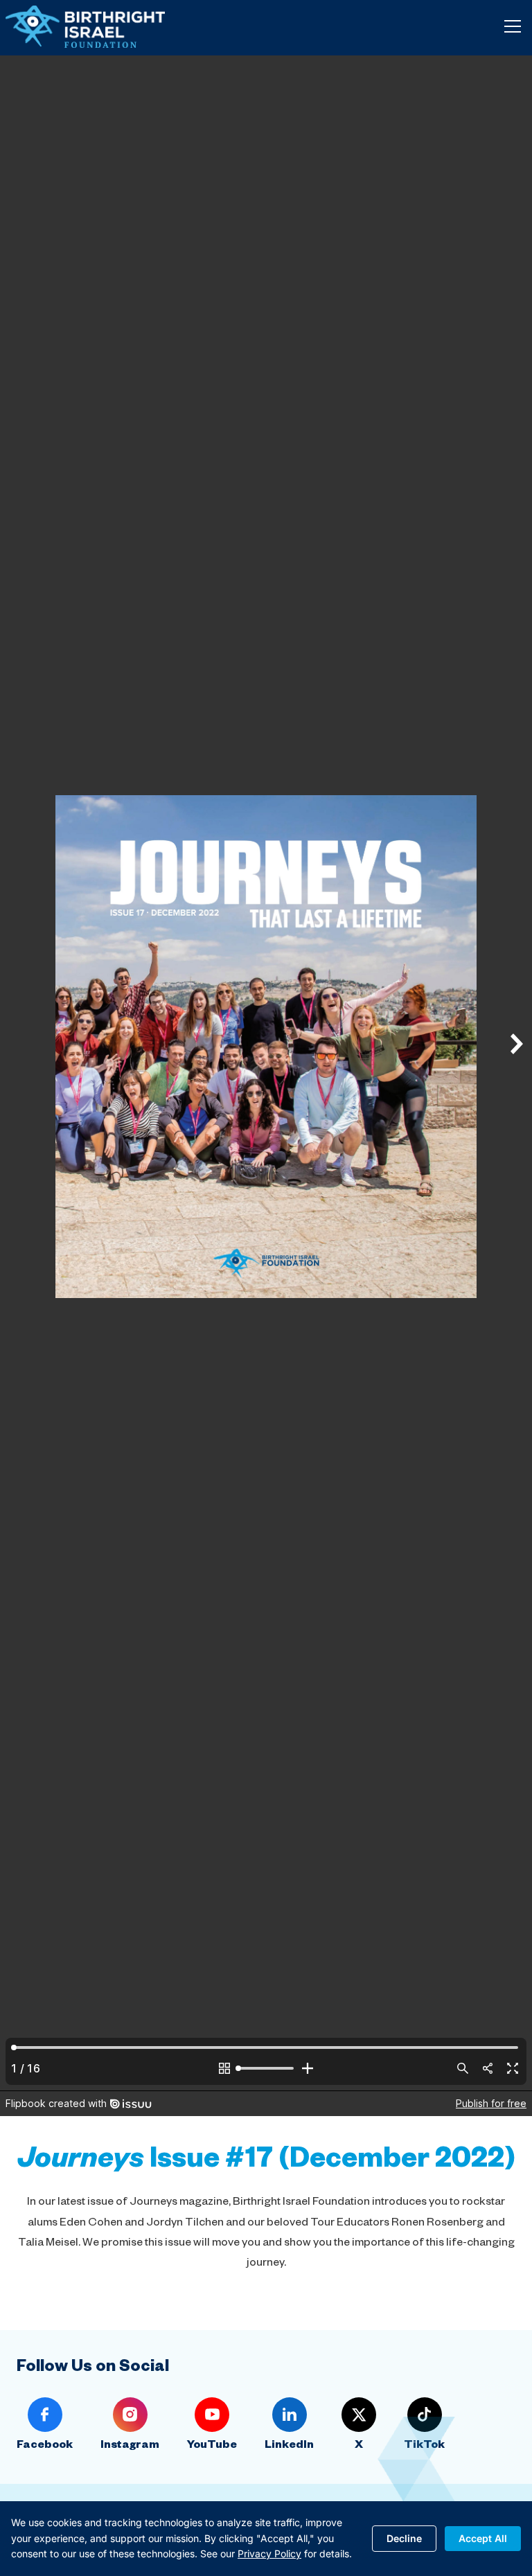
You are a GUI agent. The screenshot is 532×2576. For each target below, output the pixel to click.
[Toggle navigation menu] (513, 26)
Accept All (483, 2538)
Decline (404, 2538)
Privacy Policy (269, 2553)
